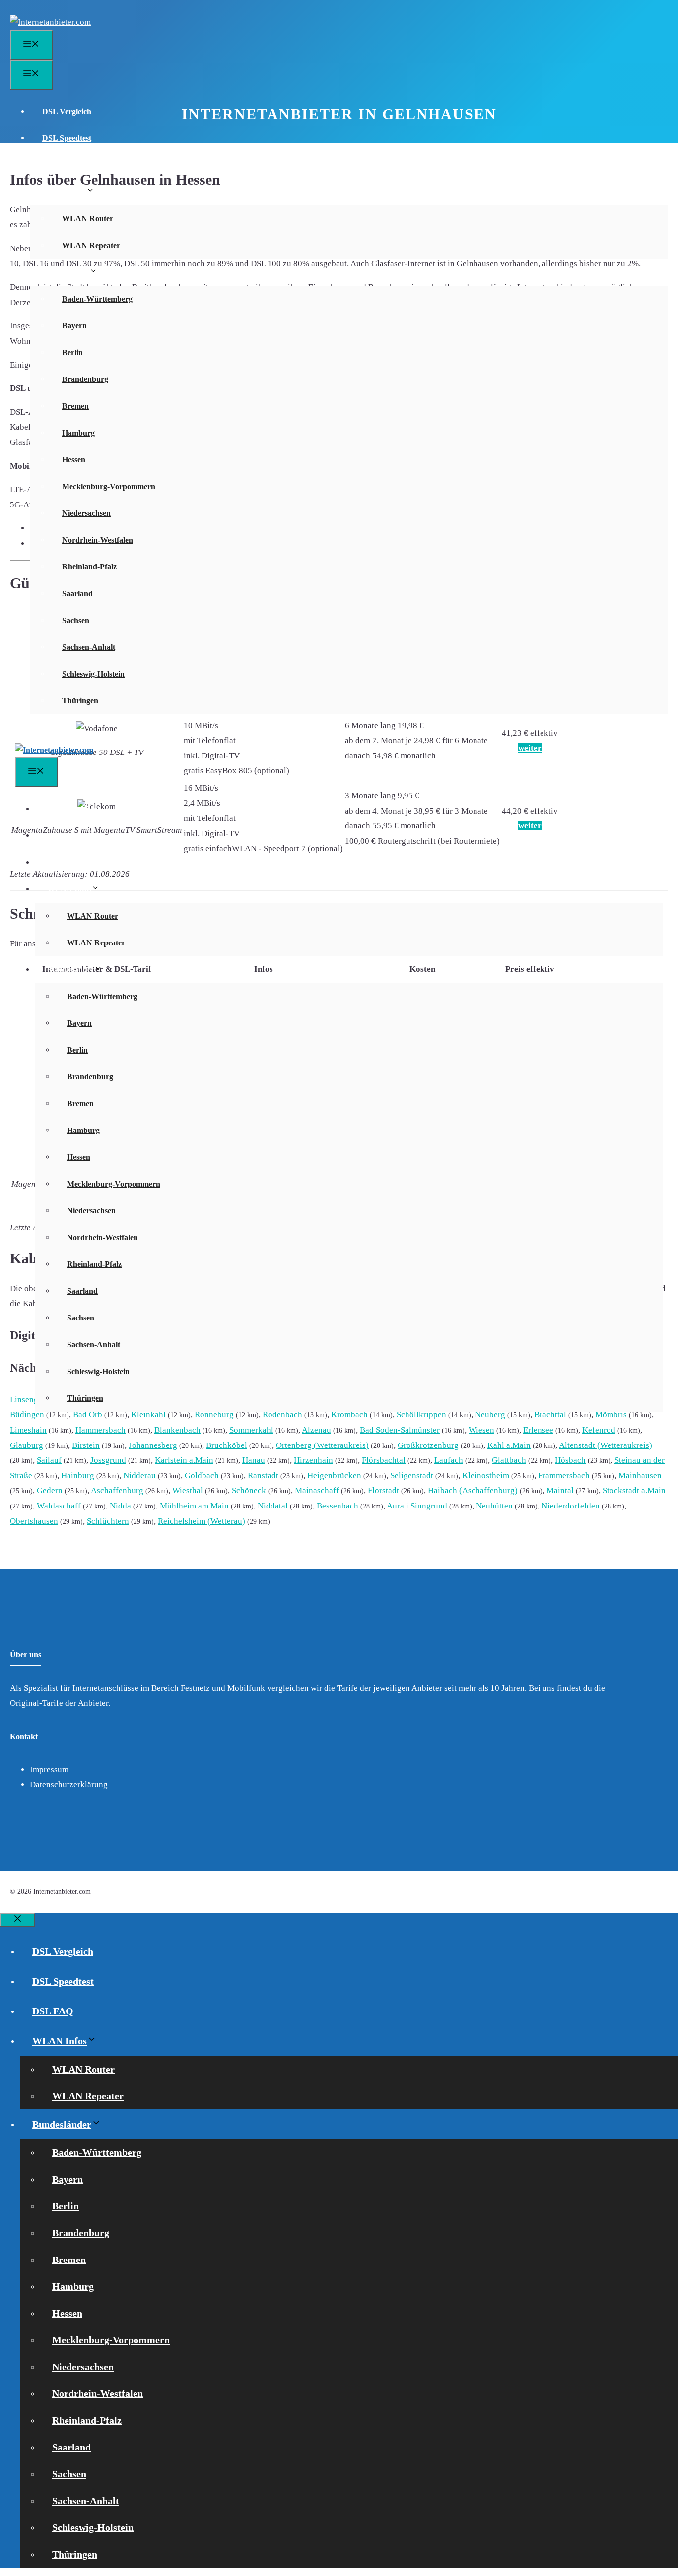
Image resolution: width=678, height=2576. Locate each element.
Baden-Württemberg (97, 299)
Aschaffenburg (117, 1490)
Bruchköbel (227, 1445)
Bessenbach (338, 1506)
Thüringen (80, 701)
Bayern (74, 326)
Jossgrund (108, 1460)
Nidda (120, 1506)
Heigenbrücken (334, 1476)
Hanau (254, 1460)
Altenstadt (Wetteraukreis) (606, 1445)
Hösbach (570, 1460)
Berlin (72, 352)
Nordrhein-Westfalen (98, 540)
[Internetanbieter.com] (54, 750)
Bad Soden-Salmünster (400, 1430)
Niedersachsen (86, 513)
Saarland (77, 594)
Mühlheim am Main (194, 1506)
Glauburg (27, 1445)
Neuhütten (494, 1506)
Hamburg (78, 433)
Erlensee (538, 1430)
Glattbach (509, 1460)
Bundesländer (66, 272)
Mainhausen (640, 1476)
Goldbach (202, 1476)
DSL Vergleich (67, 111)
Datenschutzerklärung (69, 1785)
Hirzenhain (313, 1460)
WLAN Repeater (91, 245)
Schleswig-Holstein (93, 674)
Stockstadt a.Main (634, 1490)
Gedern (50, 1490)
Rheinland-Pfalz (89, 567)
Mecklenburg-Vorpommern (109, 486)
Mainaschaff (317, 1490)
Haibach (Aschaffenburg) (473, 1490)
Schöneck (249, 1490)
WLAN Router (88, 219)
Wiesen (481, 1430)
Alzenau (316, 1430)
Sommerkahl (251, 1430)
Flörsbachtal (384, 1460)
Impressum (49, 1770)
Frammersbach (564, 1476)
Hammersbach (101, 1430)
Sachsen (76, 620)
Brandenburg (85, 379)
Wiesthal (188, 1490)
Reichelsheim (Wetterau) (202, 1521)
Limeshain (28, 1430)
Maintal (560, 1490)
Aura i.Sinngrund (417, 1506)
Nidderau (139, 1476)
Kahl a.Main (509, 1445)
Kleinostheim (486, 1476)
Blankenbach (177, 1430)
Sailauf (49, 1460)
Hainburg (78, 1476)
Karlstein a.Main (184, 1460)
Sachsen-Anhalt (89, 647)
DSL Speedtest (67, 138)
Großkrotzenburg (428, 1445)
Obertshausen (34, 1521)
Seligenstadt (412, 1476)
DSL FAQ (59, 165)
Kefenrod (599, 1430)
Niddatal (273, 1506)
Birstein (86, 1445)
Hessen (74, 460)
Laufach (449, 1460)
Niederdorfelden (571, 1506)
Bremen (75, 406)
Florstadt (383, 1490)
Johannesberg (153, 1445)
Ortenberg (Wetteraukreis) (322, 1445)
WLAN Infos (64, 192)
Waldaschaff (59, 1506)
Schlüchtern (108, 1521)
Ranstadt (263, 1476)
